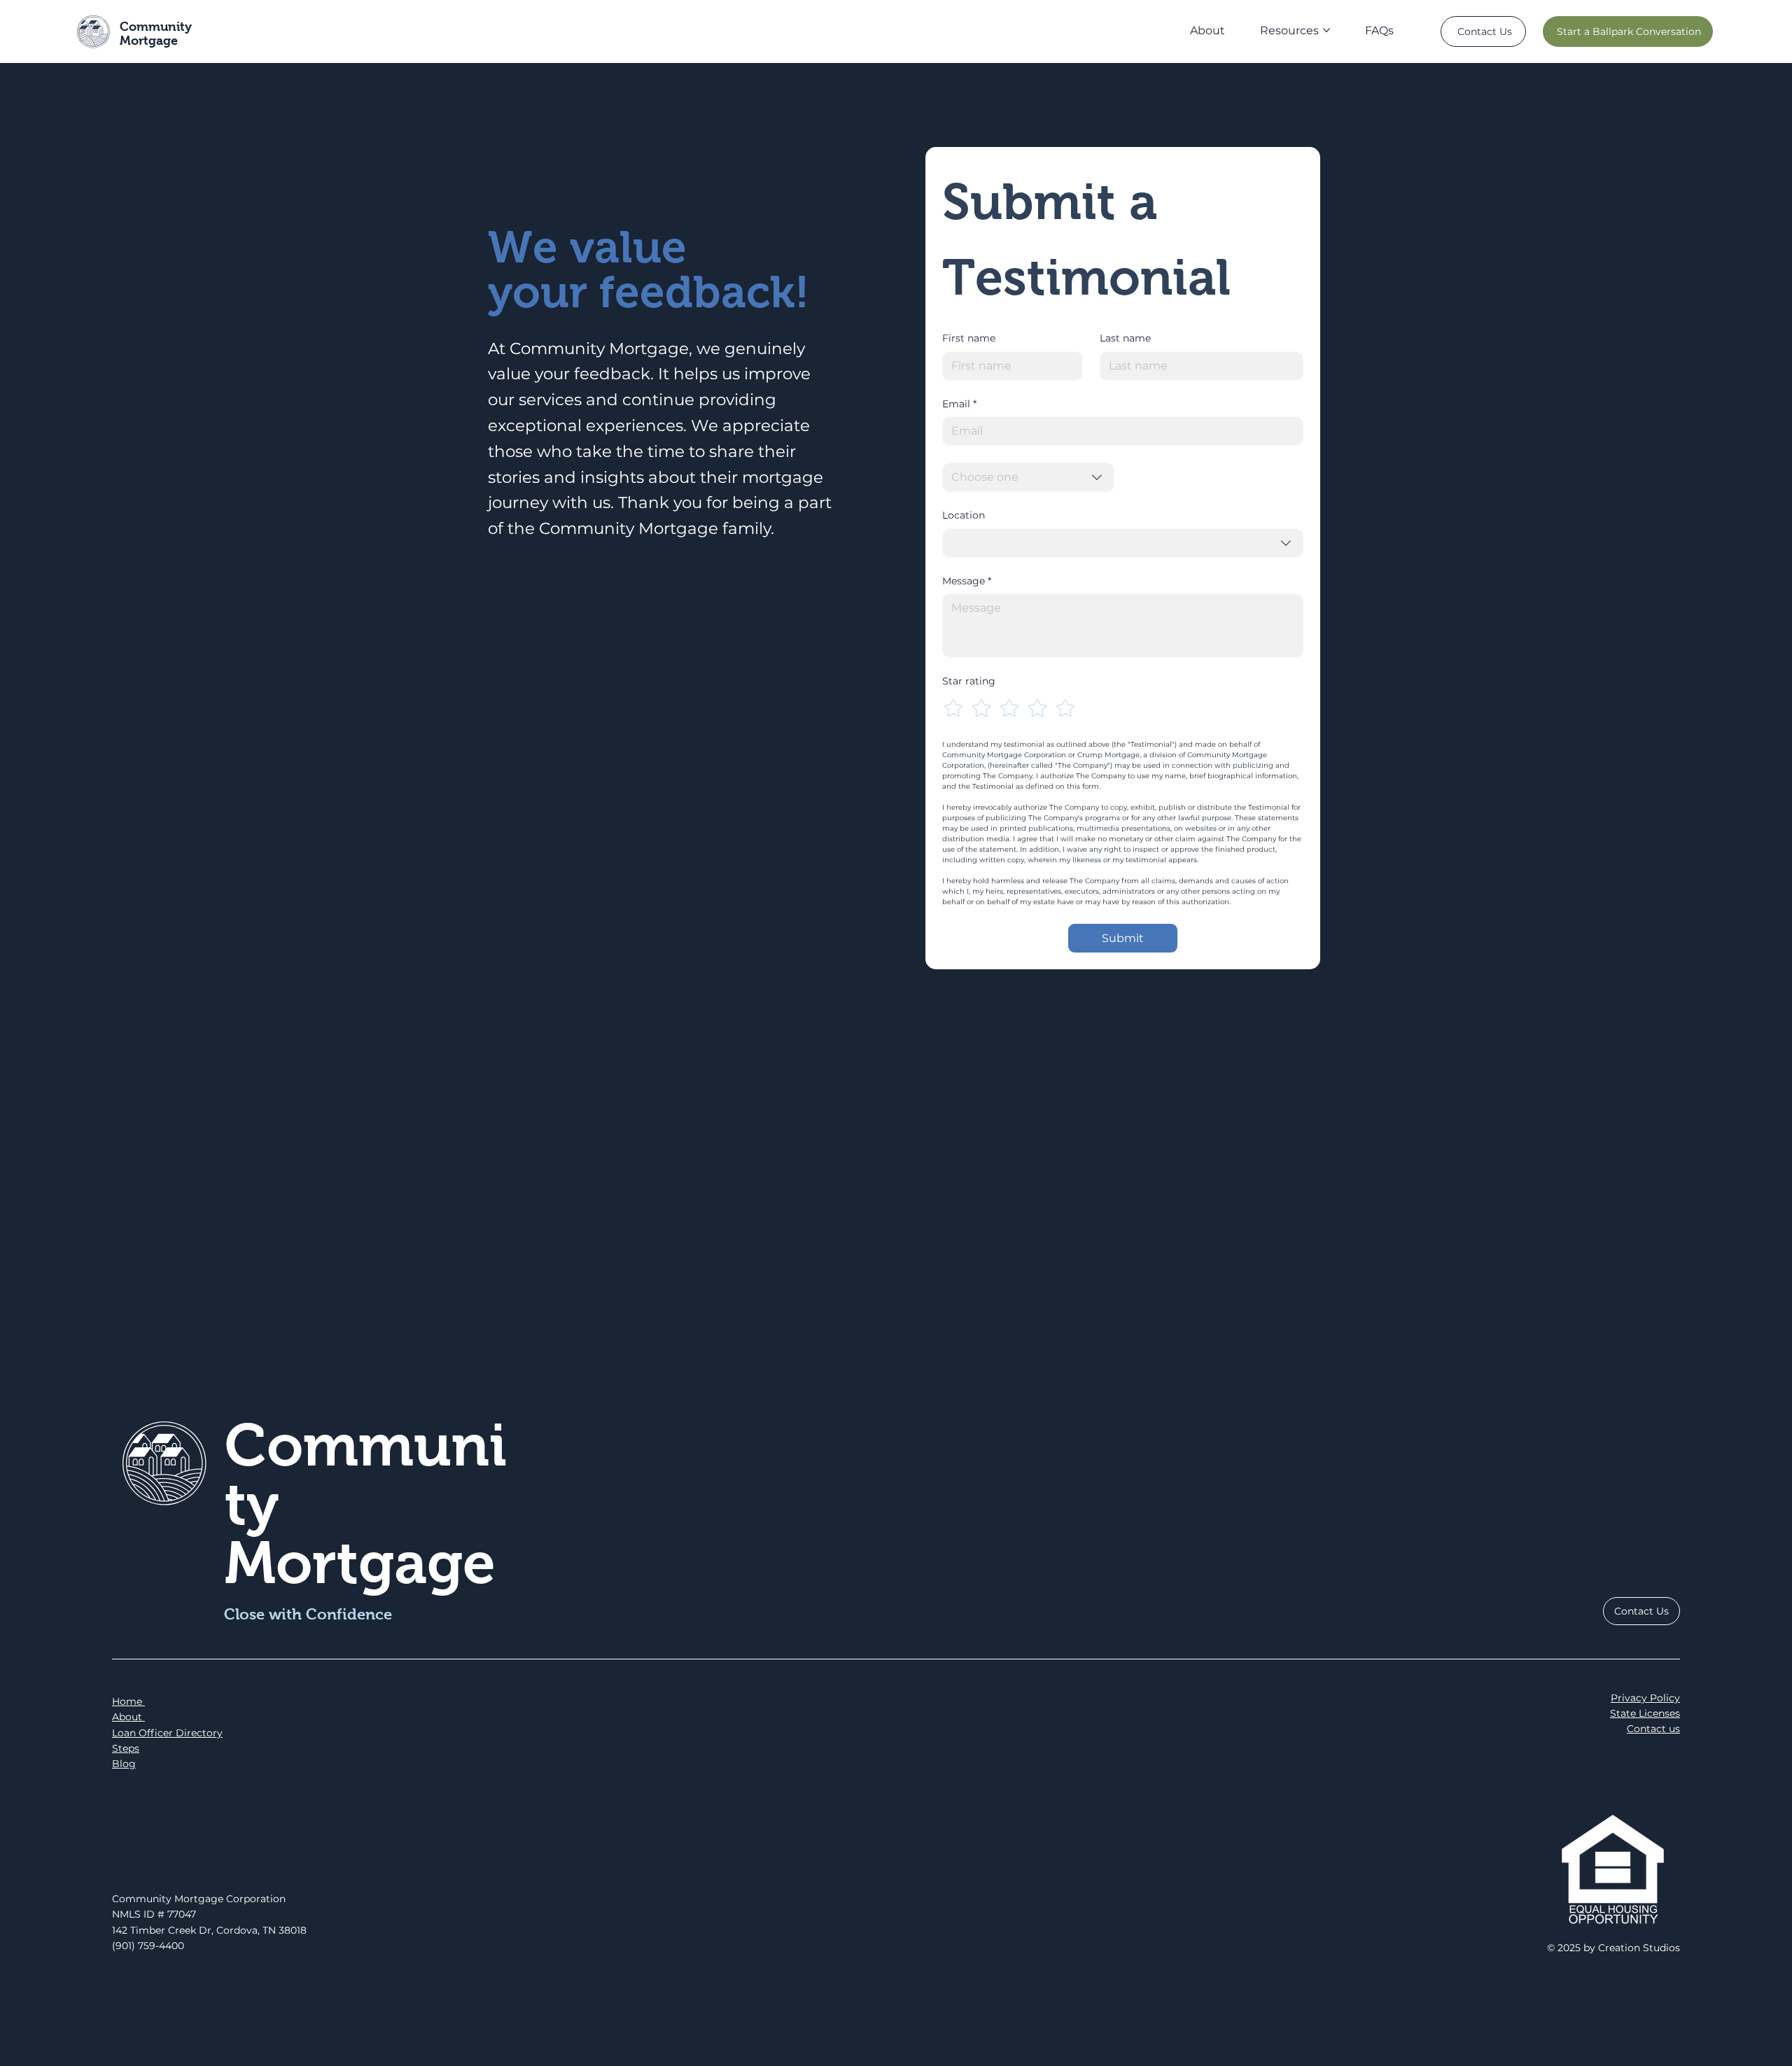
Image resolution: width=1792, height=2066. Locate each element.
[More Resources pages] (1326, 30)
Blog (124, 1764)
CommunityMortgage (156, 34)
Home (128, 1701)
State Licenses (1645, 1713)
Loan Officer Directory (167, 1733)
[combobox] (1028, 477)
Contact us (1653, 1729)
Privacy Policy (1645, 1698)
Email (959, 404)
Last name (1125, 338)
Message (967, 581)
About (128, 1717)
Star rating (969, 681)
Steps (126, 1748)
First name (969, 338)
